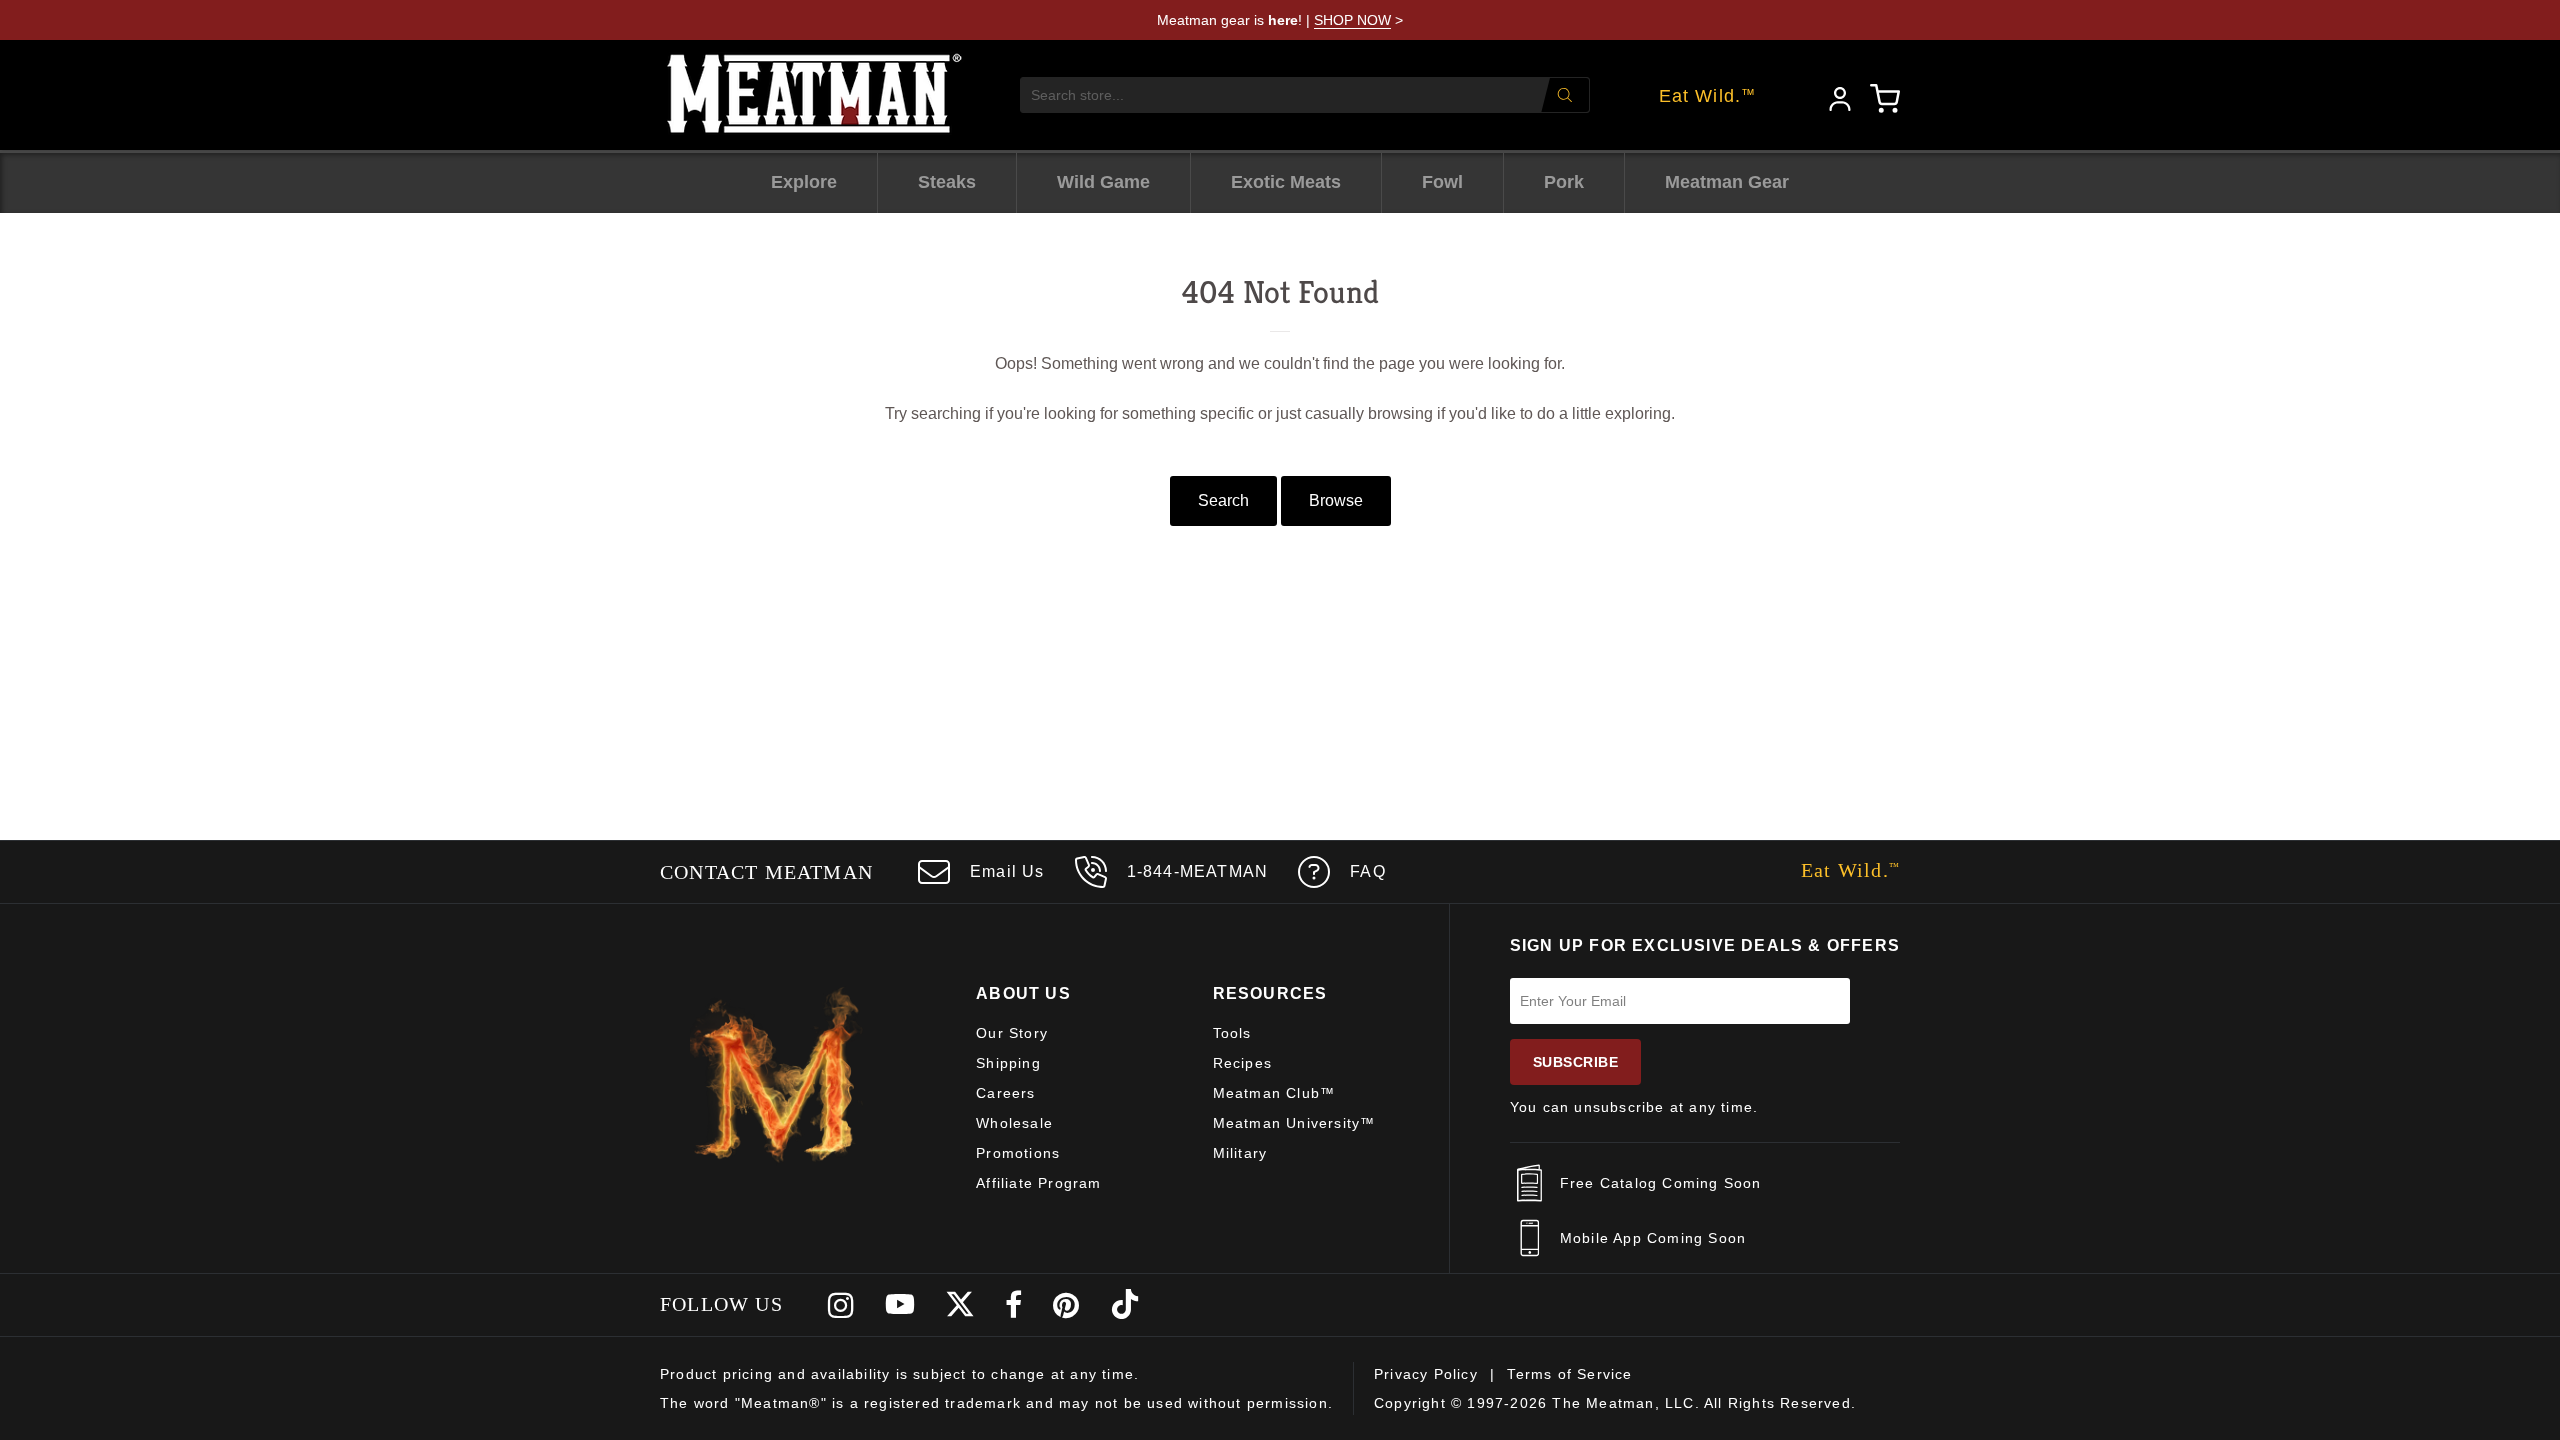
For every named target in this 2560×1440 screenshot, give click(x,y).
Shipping (1008, 1063)
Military (1240, 1153)
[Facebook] (1014, 1305)
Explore (804, 182)
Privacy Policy (1426, 1374)
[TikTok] (1125, 1305)
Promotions (1018, 1153)
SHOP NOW (1352, 20)
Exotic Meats (1286, 182)
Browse (1336, 500)
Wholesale (1014, 1123)
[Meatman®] (815, 95)
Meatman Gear (1727, 182)
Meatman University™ (1294, 1123)
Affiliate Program (1038, 1183)
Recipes (1242, 1063)
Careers (1005, 1093)
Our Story (1012, 1033)
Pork (1564, 182)
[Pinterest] (1066, 1305)
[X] (960, 1305)
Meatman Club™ (1274, 1093)
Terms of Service (1569, 1374)
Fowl (1442, 182)
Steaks (947, 182)
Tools (1232, 1033)
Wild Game (1103, 182)
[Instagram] (841, 1305)
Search (1223, 500)
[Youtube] (900, 1305)
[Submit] (1565, 95)
